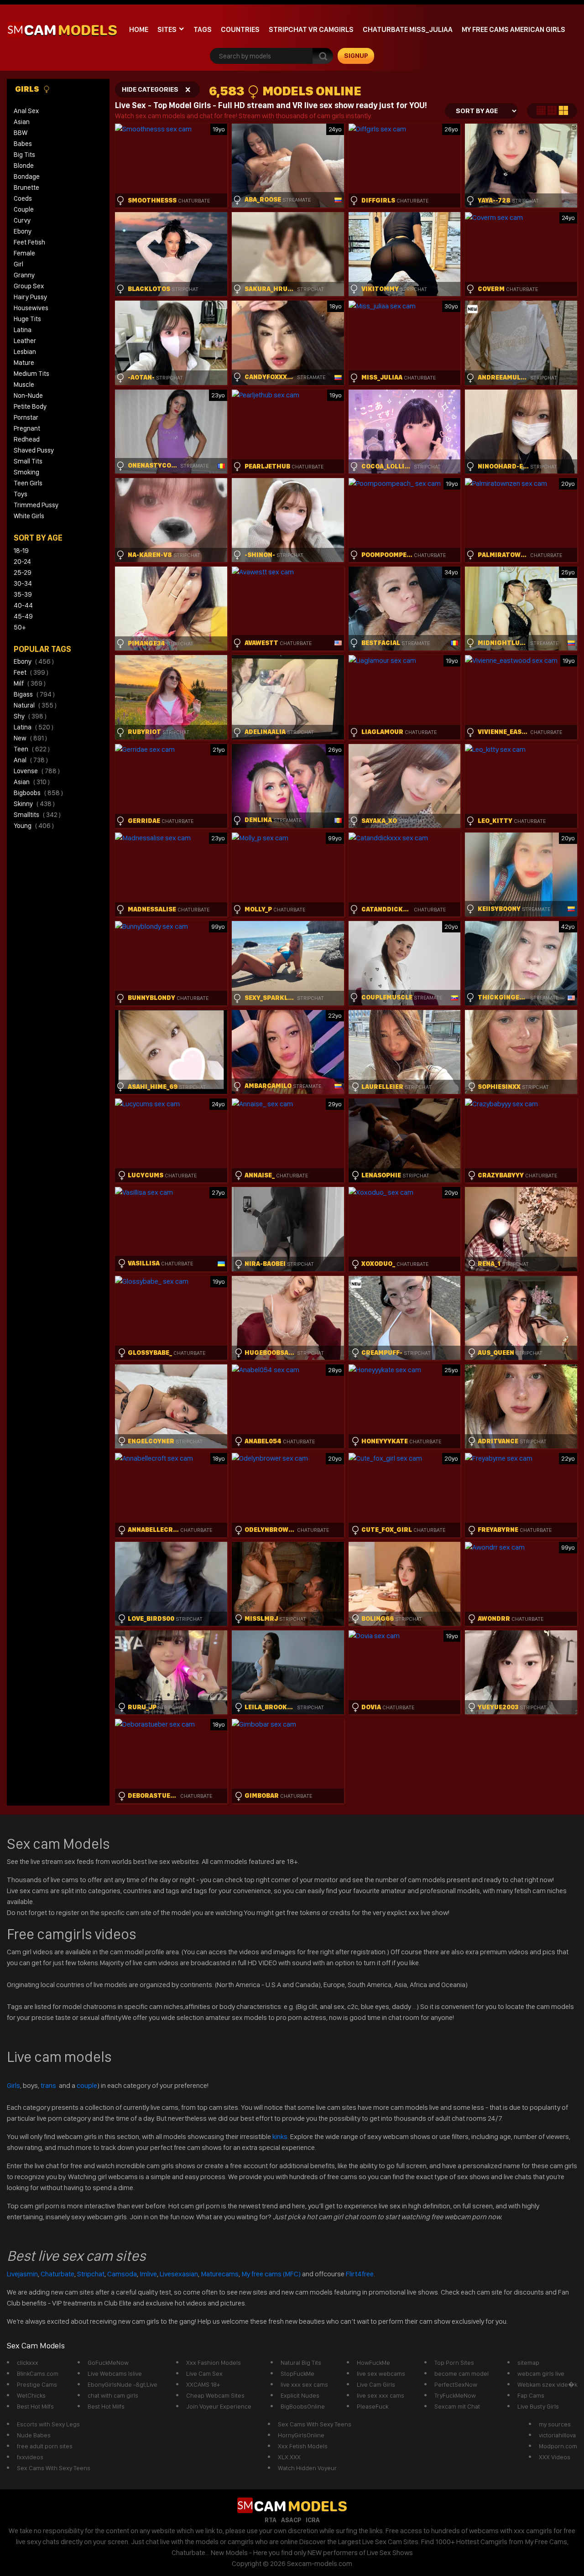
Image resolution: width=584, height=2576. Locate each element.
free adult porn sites (45, 2446)
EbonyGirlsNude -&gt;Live (123, 2384)
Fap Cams (531, 2395)
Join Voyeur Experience (219, 2406)
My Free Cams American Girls (514, 29)
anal (31, 760)
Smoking (26, 472)
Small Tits (28, 461)
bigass (34, 694)
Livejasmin (22, 2274)
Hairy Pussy (30, 297)
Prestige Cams (37, 2384)
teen (32, 749)
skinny (34, 804)
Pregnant (27, 428)
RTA (271, 2520)
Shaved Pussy (34, 450)
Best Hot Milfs (35, 2406)
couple (87, 2085)
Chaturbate (57, 2274)
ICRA (313, 2520)
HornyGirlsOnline (301, 2435)
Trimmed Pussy (36, 505)
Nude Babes (34, 2435)
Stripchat (91, 2274)
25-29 (23, 572)
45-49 (23, 616)
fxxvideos (30, 2457)
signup (356, 56)
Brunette (26, 187)
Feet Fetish (29, 242)
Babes (23, 144)
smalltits (37, 815)
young (34, 826)
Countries (240, 29)
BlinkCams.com (38, 2373)
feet (31, 672)
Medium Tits (31, 374)
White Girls (29, 516)
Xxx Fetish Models (303, 2446)
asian (32, 782)
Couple (24, 209)
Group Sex (29, 286)
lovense (37, 771)
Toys (21, 494)
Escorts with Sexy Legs (48, 2424)
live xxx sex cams (304, 2384)
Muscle (24, 385)
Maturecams (220, 2274)
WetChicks (31, 2395)
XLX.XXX (289, 2457)
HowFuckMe (373, 2363)
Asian (22, 122)
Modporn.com (558, 2446)
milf (30, 683)
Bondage (27, 177)
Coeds (23, 198)
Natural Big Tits (301, 2363)
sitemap (528, 2363)
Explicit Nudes (300, 2395)
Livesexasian (179, 2274)
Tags (203, 29)
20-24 (22, 562)
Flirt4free (360, 2274)
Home (139, 29)
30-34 (23, 583)
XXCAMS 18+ (203, 2384)
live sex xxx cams (381, 2395)
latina (34, 727)
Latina (23, 330)
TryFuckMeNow (455, 2395)
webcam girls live (541, 2373)
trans (49, 2085)
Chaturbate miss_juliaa (408, 29)
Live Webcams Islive (115, 2373)
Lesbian (25, 352)
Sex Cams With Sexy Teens (54, 2468)
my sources (555, 2424)
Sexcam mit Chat (457, 2406)
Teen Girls (28, 483)
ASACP (291, 2520)
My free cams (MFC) (271, 2274)
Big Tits (24, 155)
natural (35, 705)
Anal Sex (26, 111)
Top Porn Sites (454, 2363)
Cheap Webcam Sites (215, 2395)
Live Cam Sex (204, 2373)
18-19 (21, 551)
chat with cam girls (113, 2395)
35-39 (23, 594)
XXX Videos (555, 2457)
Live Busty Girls (538, 2406)
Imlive (148, 2274)
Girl (18, 264)
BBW (21, 133)
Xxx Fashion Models (214, 2363)
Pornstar (26, 417)
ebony (34, 661)
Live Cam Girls (376, 2384)
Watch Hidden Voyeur (307, 2468)
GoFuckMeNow (108, 2363)
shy (30, 716)
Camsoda (122, 2274)
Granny (24, 275)
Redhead (27, 439)
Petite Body (30, 406)
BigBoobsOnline (303, 2406)
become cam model (461, 2373)
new (30, 738)
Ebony (23, 231)
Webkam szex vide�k (547, 2384)
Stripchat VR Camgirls (311, 29)
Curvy (22, 220)
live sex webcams (381, 2373)
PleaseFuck (373, 2406)
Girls (28, 89)
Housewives (31, 308)
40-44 (23, 605)
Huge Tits (27, 319)
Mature (24, 363)
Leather (25, 341)
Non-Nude (28, 396)
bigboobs (38, 793)
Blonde (24, 166)
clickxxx (28, 2363)
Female (24, 253)
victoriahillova (557, 2435)
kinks (280, 2136)
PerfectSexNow (456, 2384)
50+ (20, 627)
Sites (167, 29)
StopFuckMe (297, 2373)
